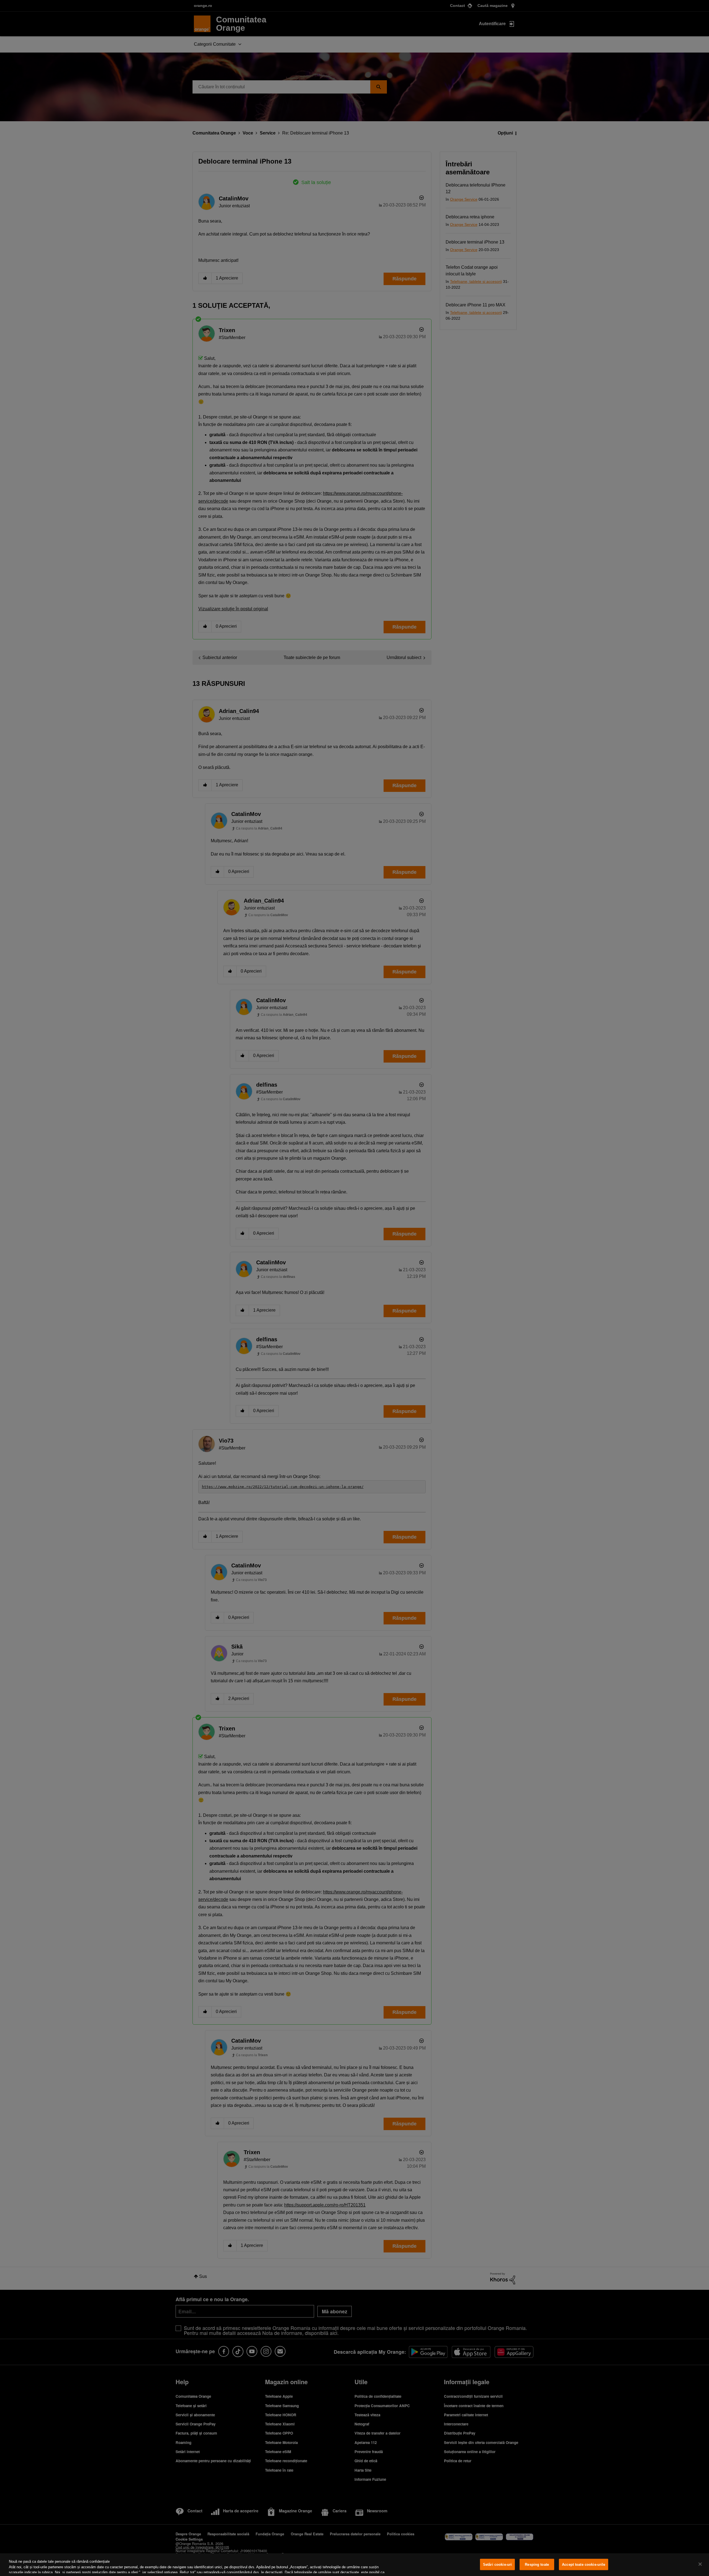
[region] (354, 2565)
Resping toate (537, 2565)
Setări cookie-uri (497, 2565)
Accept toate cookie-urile (584, 2565)
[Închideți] (700, 2564)
